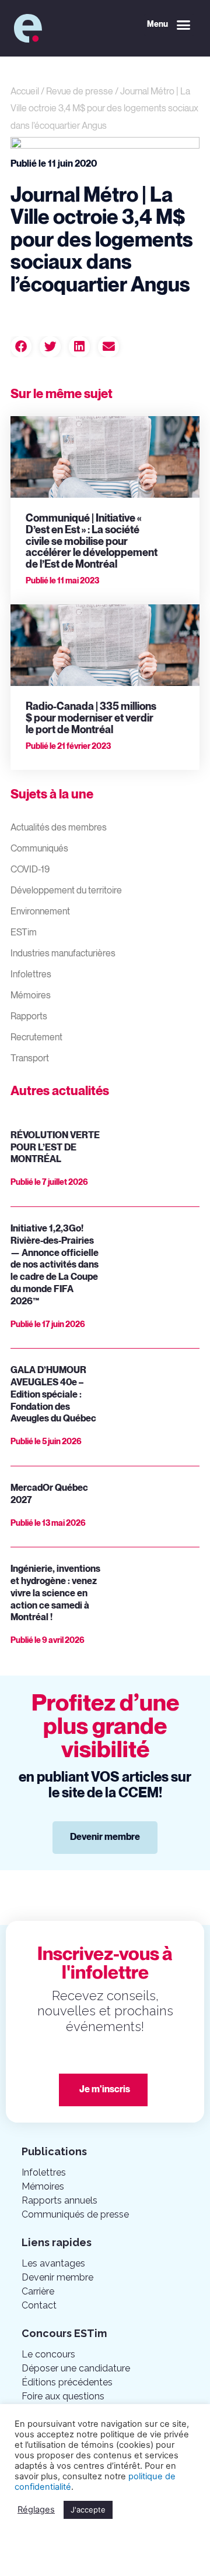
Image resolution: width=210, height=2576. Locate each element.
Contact (39, 2305)
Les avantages (53, 2263)
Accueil (25, 92)
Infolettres (31, 975)
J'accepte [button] (88, 2510)
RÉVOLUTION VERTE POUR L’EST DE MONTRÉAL (55, 1148)
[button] (169, 25)
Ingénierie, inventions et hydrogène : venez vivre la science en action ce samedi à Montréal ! (55, 1593)
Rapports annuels (60, 2200)
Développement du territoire (66, 891)
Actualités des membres (59, 828)
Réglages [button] (36, 2510)
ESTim (24, 933)
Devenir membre (57, 2277)
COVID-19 (30, 870)
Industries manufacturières (63, 954)
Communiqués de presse (75, 2214)
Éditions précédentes (67, 2382)
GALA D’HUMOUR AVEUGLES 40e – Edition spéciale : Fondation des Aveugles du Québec (53, 1395)
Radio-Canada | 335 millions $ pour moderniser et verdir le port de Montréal (91, 718)
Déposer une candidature (76, 2368)
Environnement (40, 912)
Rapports (29, 1017)
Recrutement (36, 1038)
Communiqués (39, 849)
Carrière (38, 2291)
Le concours (48, 2354)
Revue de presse (80, 92)
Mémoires (31, 996)
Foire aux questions (63, 2396)
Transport (30, 1059)
